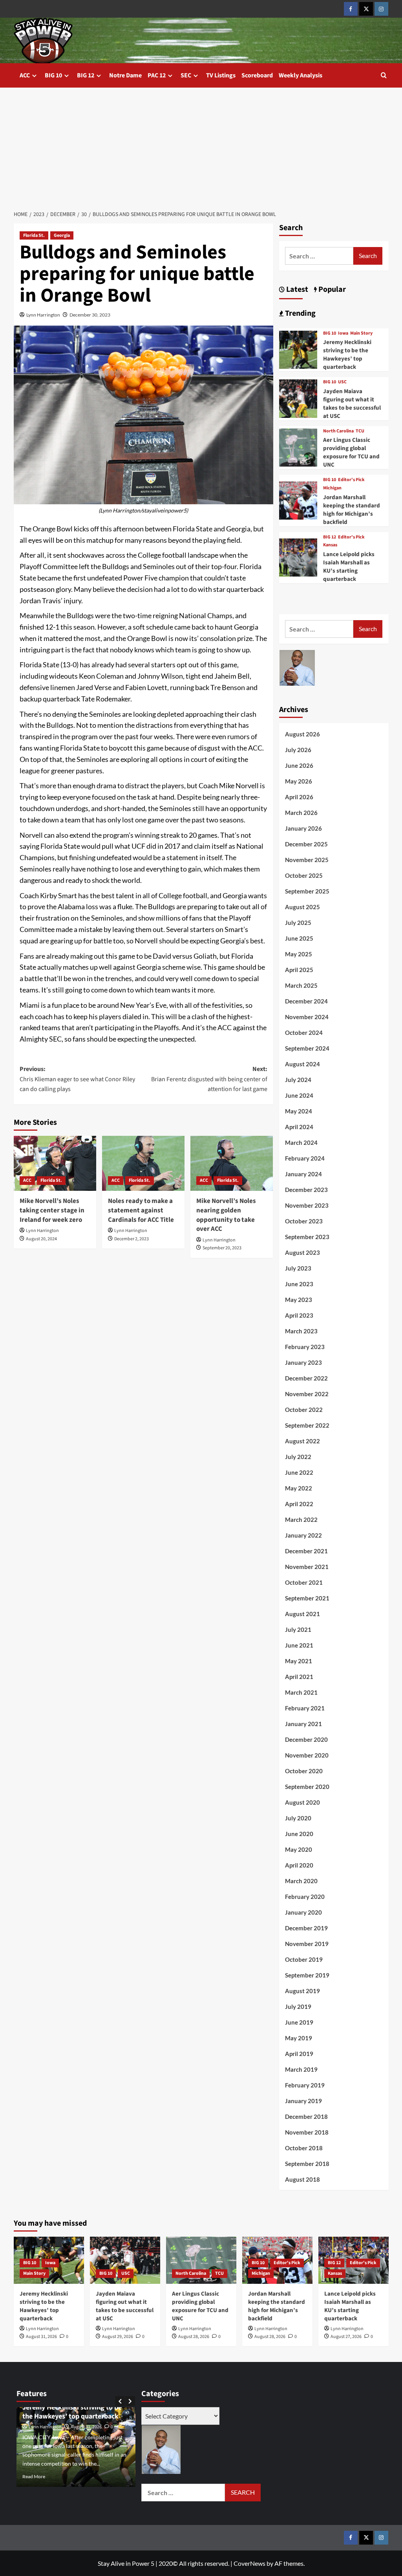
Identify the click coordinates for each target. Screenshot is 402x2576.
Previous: (77, 1079)
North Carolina (338, 431)
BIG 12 (86, 75)
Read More (34, 2476)
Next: (209, 1079)
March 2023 (301, 1331)
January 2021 (303, 1724)
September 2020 (307, 1787)
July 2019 (298, 2007)
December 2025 (306, 844)
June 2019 (299, 2022)
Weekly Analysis (301, 75)
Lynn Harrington (43, 315)
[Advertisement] (201, 146)
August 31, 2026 (41, 2337)
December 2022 (306, 1378)
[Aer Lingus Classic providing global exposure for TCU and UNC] (298, 447)
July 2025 (298, 923)
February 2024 (305, 1158)
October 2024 (304, 1033)
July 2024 (298, 1080)
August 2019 (302, 1991)
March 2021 (301, 1692)
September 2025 (307, 891)
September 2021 (307, 1598)
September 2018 (307, 2164)
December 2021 (306, 1551)
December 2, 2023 (132, 1239)
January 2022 (303, 1535)
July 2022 (298, 1457)
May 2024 (299, 1111)
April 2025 (299, 970)
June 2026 (299, 765)
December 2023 (306, 1190)
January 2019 (303, 2101)
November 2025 (307, 860)
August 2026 (302, 734)
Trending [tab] (300, 313)
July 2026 (298, 750)
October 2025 (304, 875)
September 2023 (307, 1237)
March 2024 (301, 1142)
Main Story (361, 333)
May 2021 (299, 1661)
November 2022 (307, 1394)
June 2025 (299, 938)
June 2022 (299, 1472)
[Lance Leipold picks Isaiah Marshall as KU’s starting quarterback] (298, 557)
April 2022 (299, 1504)
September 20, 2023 (222, 1248)
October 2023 (304, 1221)
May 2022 (299, 1488)
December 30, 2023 (90, 315)
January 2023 (303, 1362)
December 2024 (306, 1001)
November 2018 (307, 2132)
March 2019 (301, 2069)
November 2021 (307, 1567)
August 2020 (302, 1802)
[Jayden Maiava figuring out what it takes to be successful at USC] (298, 398)
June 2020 (299, 1834)
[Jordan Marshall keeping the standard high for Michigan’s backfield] (298, 499)
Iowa (343, 333)
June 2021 (299, 1645)
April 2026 (299, 797)
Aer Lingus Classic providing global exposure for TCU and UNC (351, 452)
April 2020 (299, 1865)
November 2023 (307, 1205)
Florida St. (34, 235)
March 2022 (301, 1520)
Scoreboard (257, 75)
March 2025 (301, 985)
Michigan (332, 488)
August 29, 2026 (118, 2337)
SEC (186, 75)
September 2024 (307, 1048)
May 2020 (299, 1849)
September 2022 (307, 1425)
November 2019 (307, 1944)
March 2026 (301, 813)
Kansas (330, 545)
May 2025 (299, 954)
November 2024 (307, 1017)
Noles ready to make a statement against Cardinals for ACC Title (141, 1210)
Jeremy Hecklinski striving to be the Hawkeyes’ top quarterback (347, 355)
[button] (384, 75)
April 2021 (299, 1677)
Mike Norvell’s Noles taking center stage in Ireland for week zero (52, 1210)
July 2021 (298, 1629)
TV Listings (221, 75)
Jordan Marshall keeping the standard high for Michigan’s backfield (352, 510)
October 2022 (304, 1410)
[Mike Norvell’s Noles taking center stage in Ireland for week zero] (55, 1163)
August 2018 (302, 2179)
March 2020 (301, 1881)
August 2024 (302, 1064)
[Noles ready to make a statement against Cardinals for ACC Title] (143, 1163)
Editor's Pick (351, 480)
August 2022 (302, 1441)
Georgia (62, 235)
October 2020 (304, 1771)
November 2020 (307, 1755)
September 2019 (307, 1975)
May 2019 (299, 2038)
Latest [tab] (296, 289)
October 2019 (304, 1959)
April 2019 (299, 2054)
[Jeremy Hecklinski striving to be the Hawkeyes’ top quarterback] (298, 349)
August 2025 (302, 907)
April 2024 (299, 1127)
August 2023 (302, 1252)
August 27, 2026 (346, 2337)
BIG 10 (53, 75)
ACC (25, 75)
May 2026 (299, 781)
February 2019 (305, 2085)
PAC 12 (157, 75)
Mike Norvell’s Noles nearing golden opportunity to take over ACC (226, 1215)
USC (342, 382)
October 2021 (304, 1582)
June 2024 (299, 1095)
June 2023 (299, 1284)
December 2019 (306, 1928)
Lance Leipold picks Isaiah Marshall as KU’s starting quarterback (349, 567)
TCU (360, 431)
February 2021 (305, 1708)
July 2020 (298, 1818)
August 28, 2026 (194, 2337)
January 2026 (303, 828)
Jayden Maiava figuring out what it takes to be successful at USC (352, 404)
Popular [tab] (331, 289)
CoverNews (249, 2563)
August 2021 (302, 1614)
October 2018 (304, 2148)
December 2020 (306, 1739)
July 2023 (298, 1268)
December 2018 (306, 2116)
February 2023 (305, 1347)
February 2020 (305, 1897)
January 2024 (303, 1174)
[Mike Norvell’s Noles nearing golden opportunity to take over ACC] (232, 1163)
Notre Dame (125, 75)
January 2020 (303, 1912)
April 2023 (299, 1315)
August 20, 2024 (41, 1239)
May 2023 (299, 1300)
